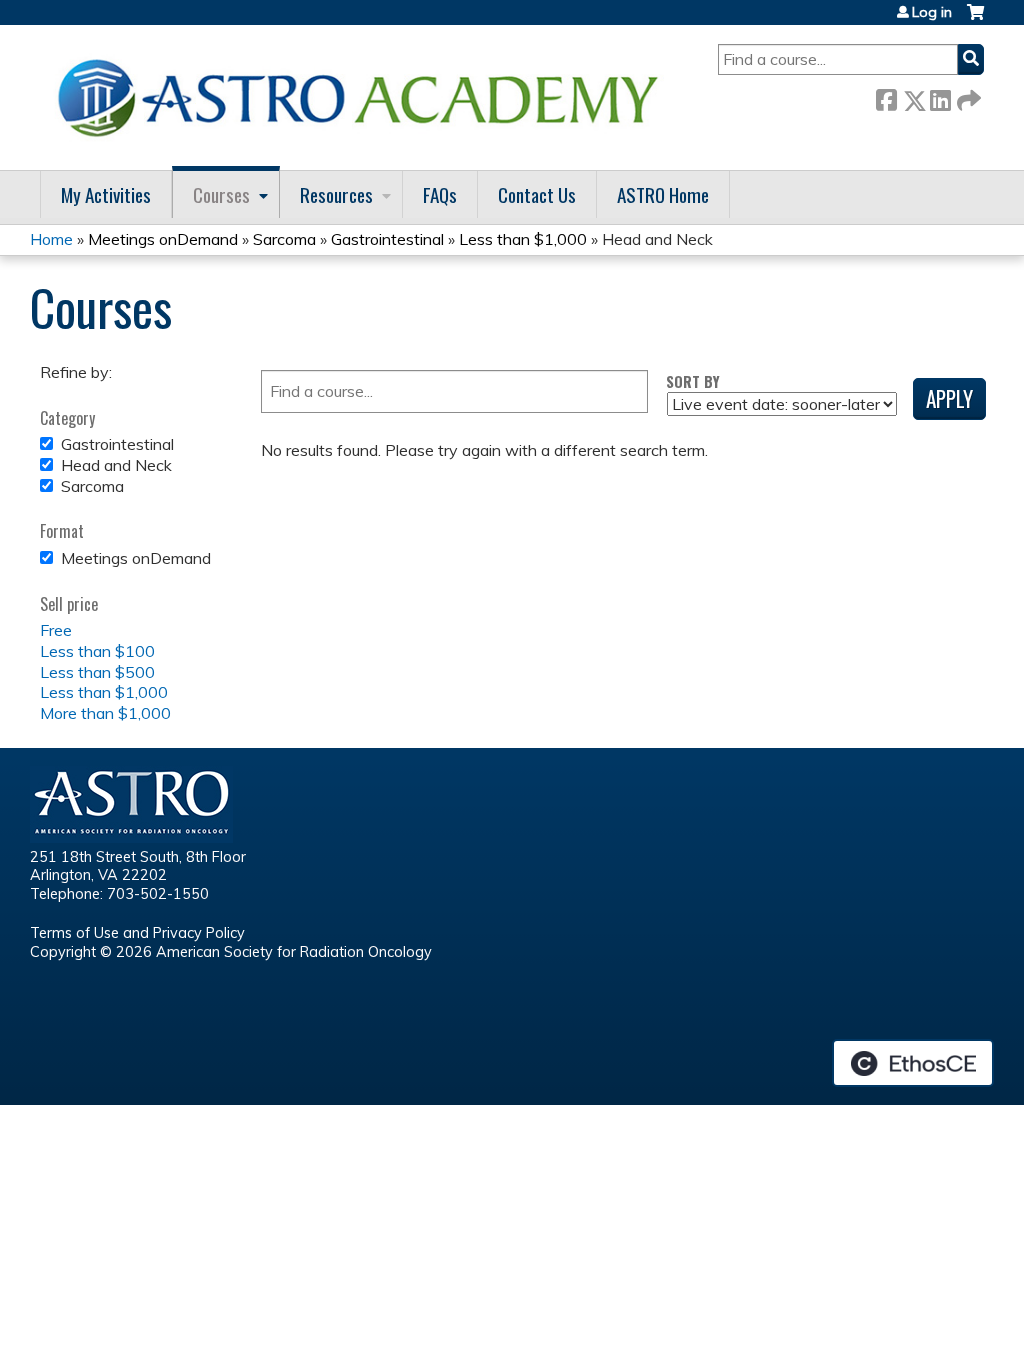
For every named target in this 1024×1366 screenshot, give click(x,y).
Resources (336, 194)
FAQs (440, 194)
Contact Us (537, 194)
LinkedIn (940, 96)
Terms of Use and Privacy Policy (137, 933)
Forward (967, 96)
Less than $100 (97, 651)
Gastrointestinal (387, 239)
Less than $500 (97, 672)
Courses (221, 194)
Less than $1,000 (523, 239)
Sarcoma (284, 239)
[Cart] (975, 19)
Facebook (886, 96)
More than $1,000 (105, 713)
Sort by (693, 381)
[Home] (365, 97)
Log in (932, 12)
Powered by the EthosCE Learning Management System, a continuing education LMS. (913, 1063)
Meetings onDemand (163, 239)
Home (51, 239)
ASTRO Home (663, 194)
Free (56, 630)
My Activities (106, 194)
